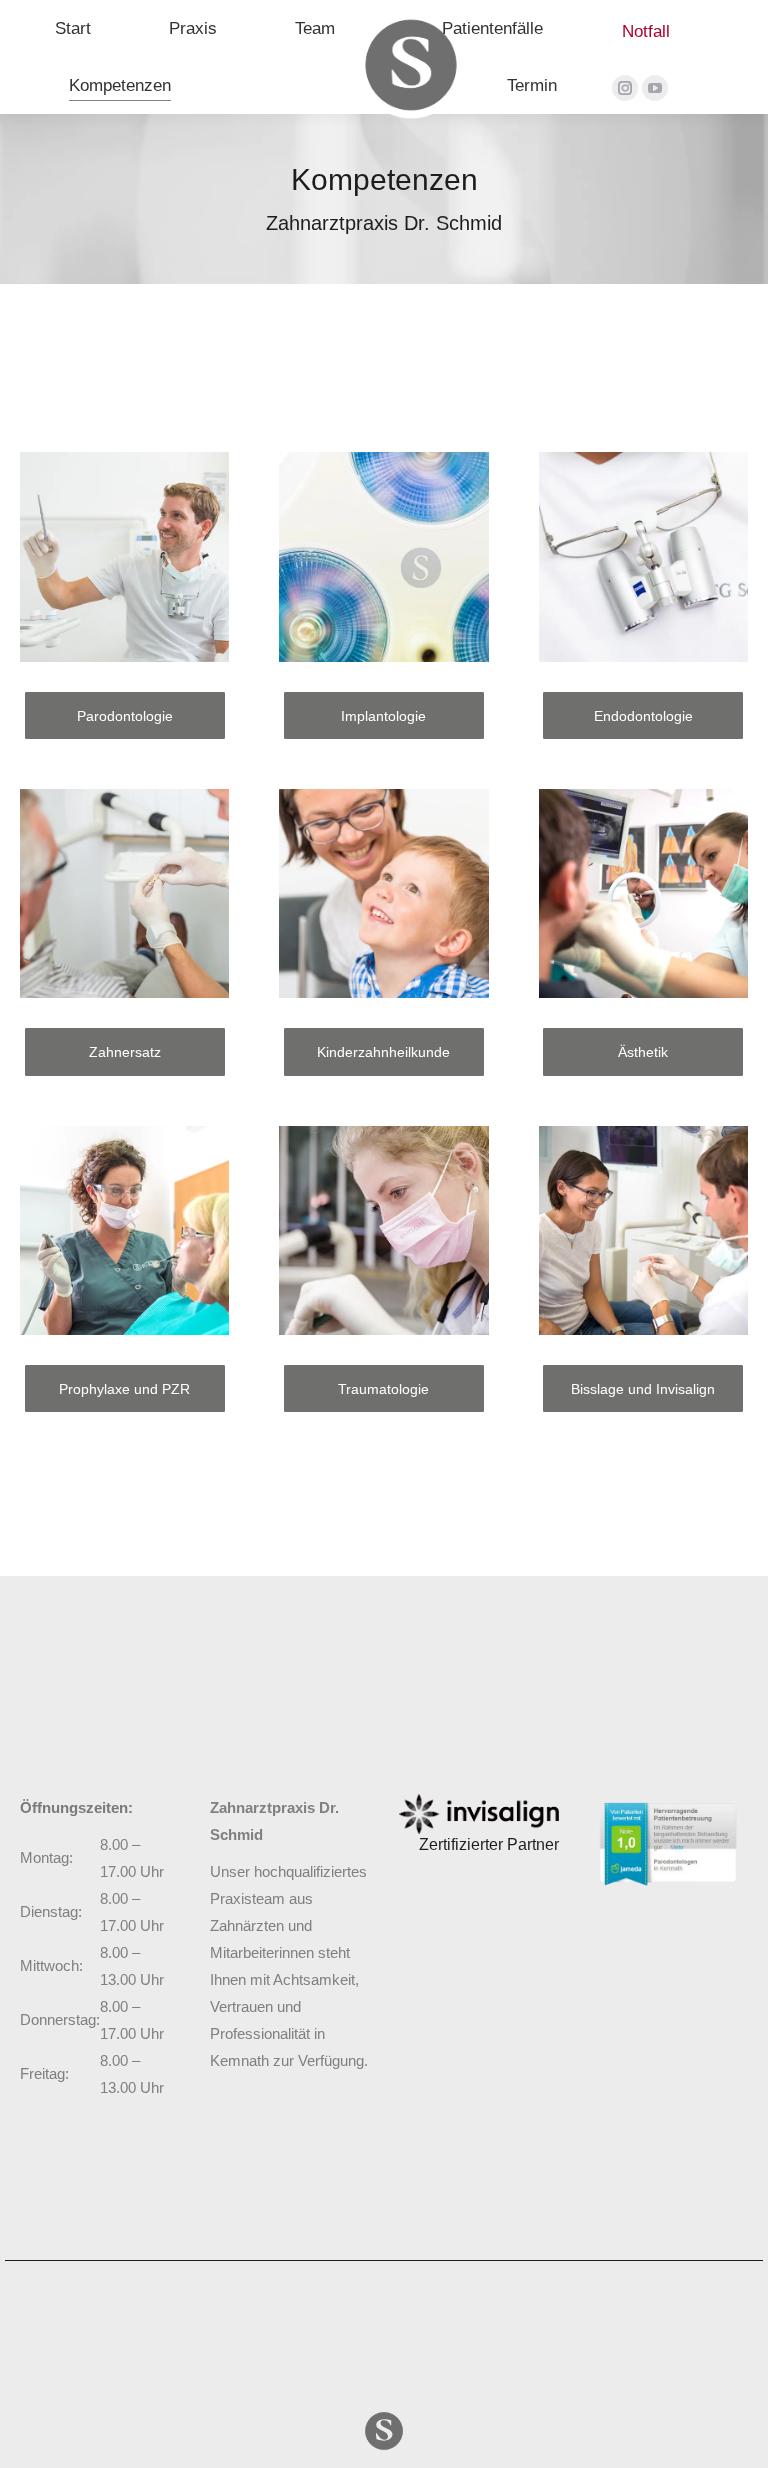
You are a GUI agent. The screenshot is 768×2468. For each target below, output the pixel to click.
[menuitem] (73, 28)
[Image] (479, 1814)
